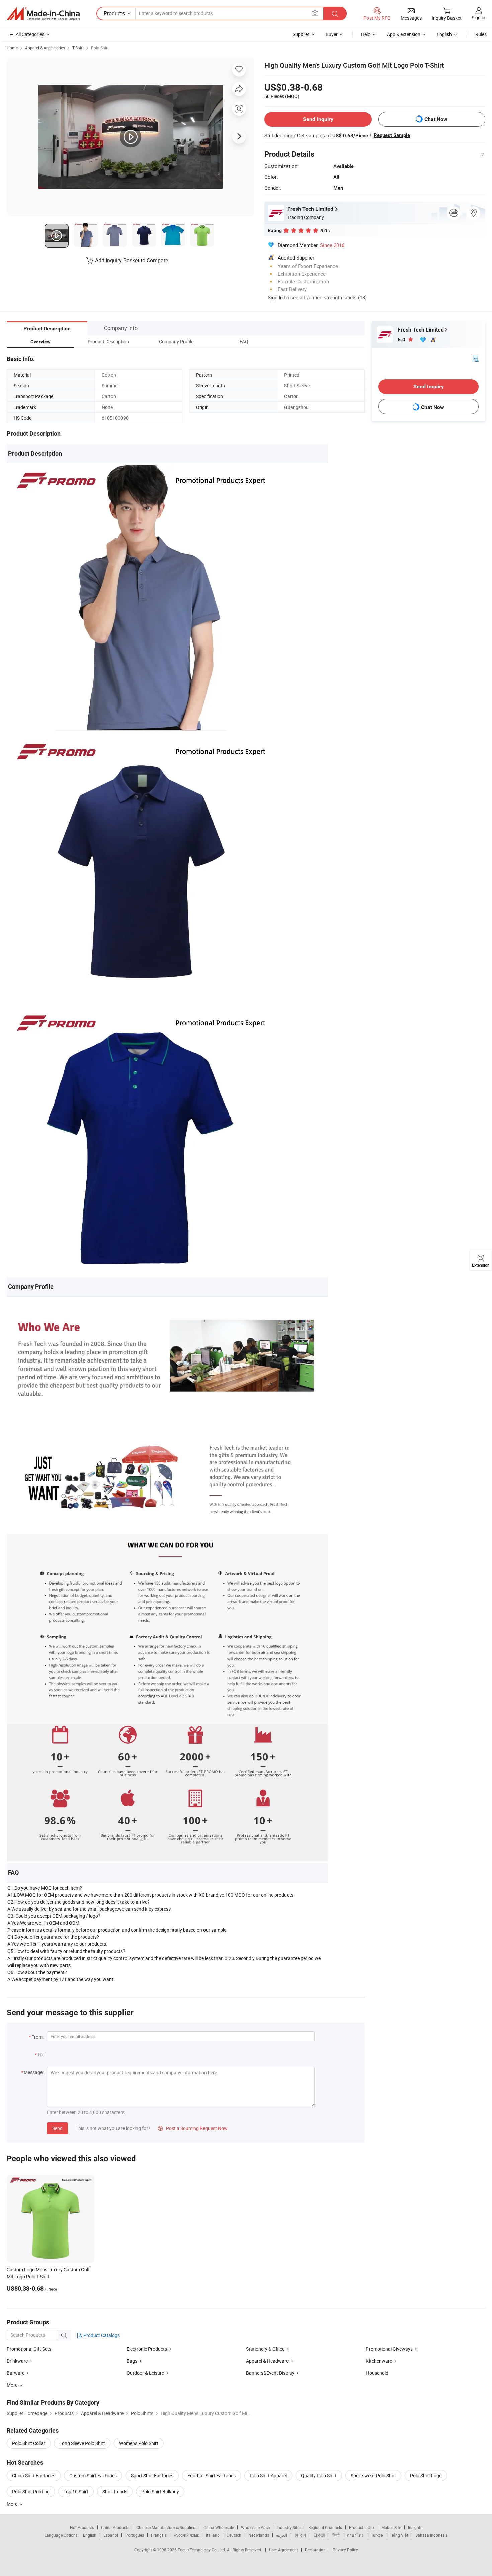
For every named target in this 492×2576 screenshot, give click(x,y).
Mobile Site (391, 2527)
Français (159, 2535)
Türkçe (377, 2535)
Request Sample (392, 135)
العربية (282, 2535)
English (90, 2535)
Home (12, 48)
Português (135, 2535)
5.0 (402, 339)
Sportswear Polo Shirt (373, 2475)
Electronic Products (147, 2349)
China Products (115, 2527)
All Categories (30, 34)
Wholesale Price (255, 2527)
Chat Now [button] (436, 119)
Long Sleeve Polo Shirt (82, 2443)
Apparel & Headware (267, 2361)
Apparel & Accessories (45, 48)
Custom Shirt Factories (93, 2475)
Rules (481, 34)
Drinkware (17, 2361)
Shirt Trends (115, 2491)
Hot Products (82, 2527)
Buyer (332, 34)
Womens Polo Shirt (139, 2443)
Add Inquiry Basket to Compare (132, 260)
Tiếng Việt (399, 2535)
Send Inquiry (318, 119)
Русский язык (186, 2535)
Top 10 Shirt (76, 2491)
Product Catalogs (101, 2335)
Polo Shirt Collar (29, 2443)
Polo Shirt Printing (31, 2491)
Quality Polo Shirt (319, 2475)
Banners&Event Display (270, 2373)
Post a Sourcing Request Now (193, 2128)
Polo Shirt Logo (426, 2475)
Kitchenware (379, 2361)
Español (111, 2535)
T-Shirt (78, 48)
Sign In (275, 297)
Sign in (478, 18)
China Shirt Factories (34, 2475)
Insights (415, 2527)
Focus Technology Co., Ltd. (202, 2550)
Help (366, 34)
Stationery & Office (265, 2349)
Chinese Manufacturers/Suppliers (166, 2527)
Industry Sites (289, 2527)
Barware (16, 2373)
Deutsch (234, 2535)
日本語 (319, 2535)
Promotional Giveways (389, 2349)
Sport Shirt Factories (152, 2475)
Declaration (315, 2550)
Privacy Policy (345, 2550)
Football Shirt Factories (212, 2475)
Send (57, 2128)
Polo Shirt (100, 48)
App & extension (404, 34)
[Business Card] (476, 358)
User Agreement (283, 2550)
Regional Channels (325, 2527)
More (13, 2504)
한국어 (300, 2535)
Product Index (362, 2527)
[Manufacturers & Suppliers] (43, 14)
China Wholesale (219, 2527)
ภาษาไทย (355, 2535)
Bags (132, 2361)
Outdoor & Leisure (145, 2373)
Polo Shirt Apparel (268, 2475)
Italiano (213, 2535)
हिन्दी (336, 2535)
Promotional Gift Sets (29, 2349)
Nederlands (259, 2535)
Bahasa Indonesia (432, 2535)
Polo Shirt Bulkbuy (160, 2491)
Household (377, 2373)
